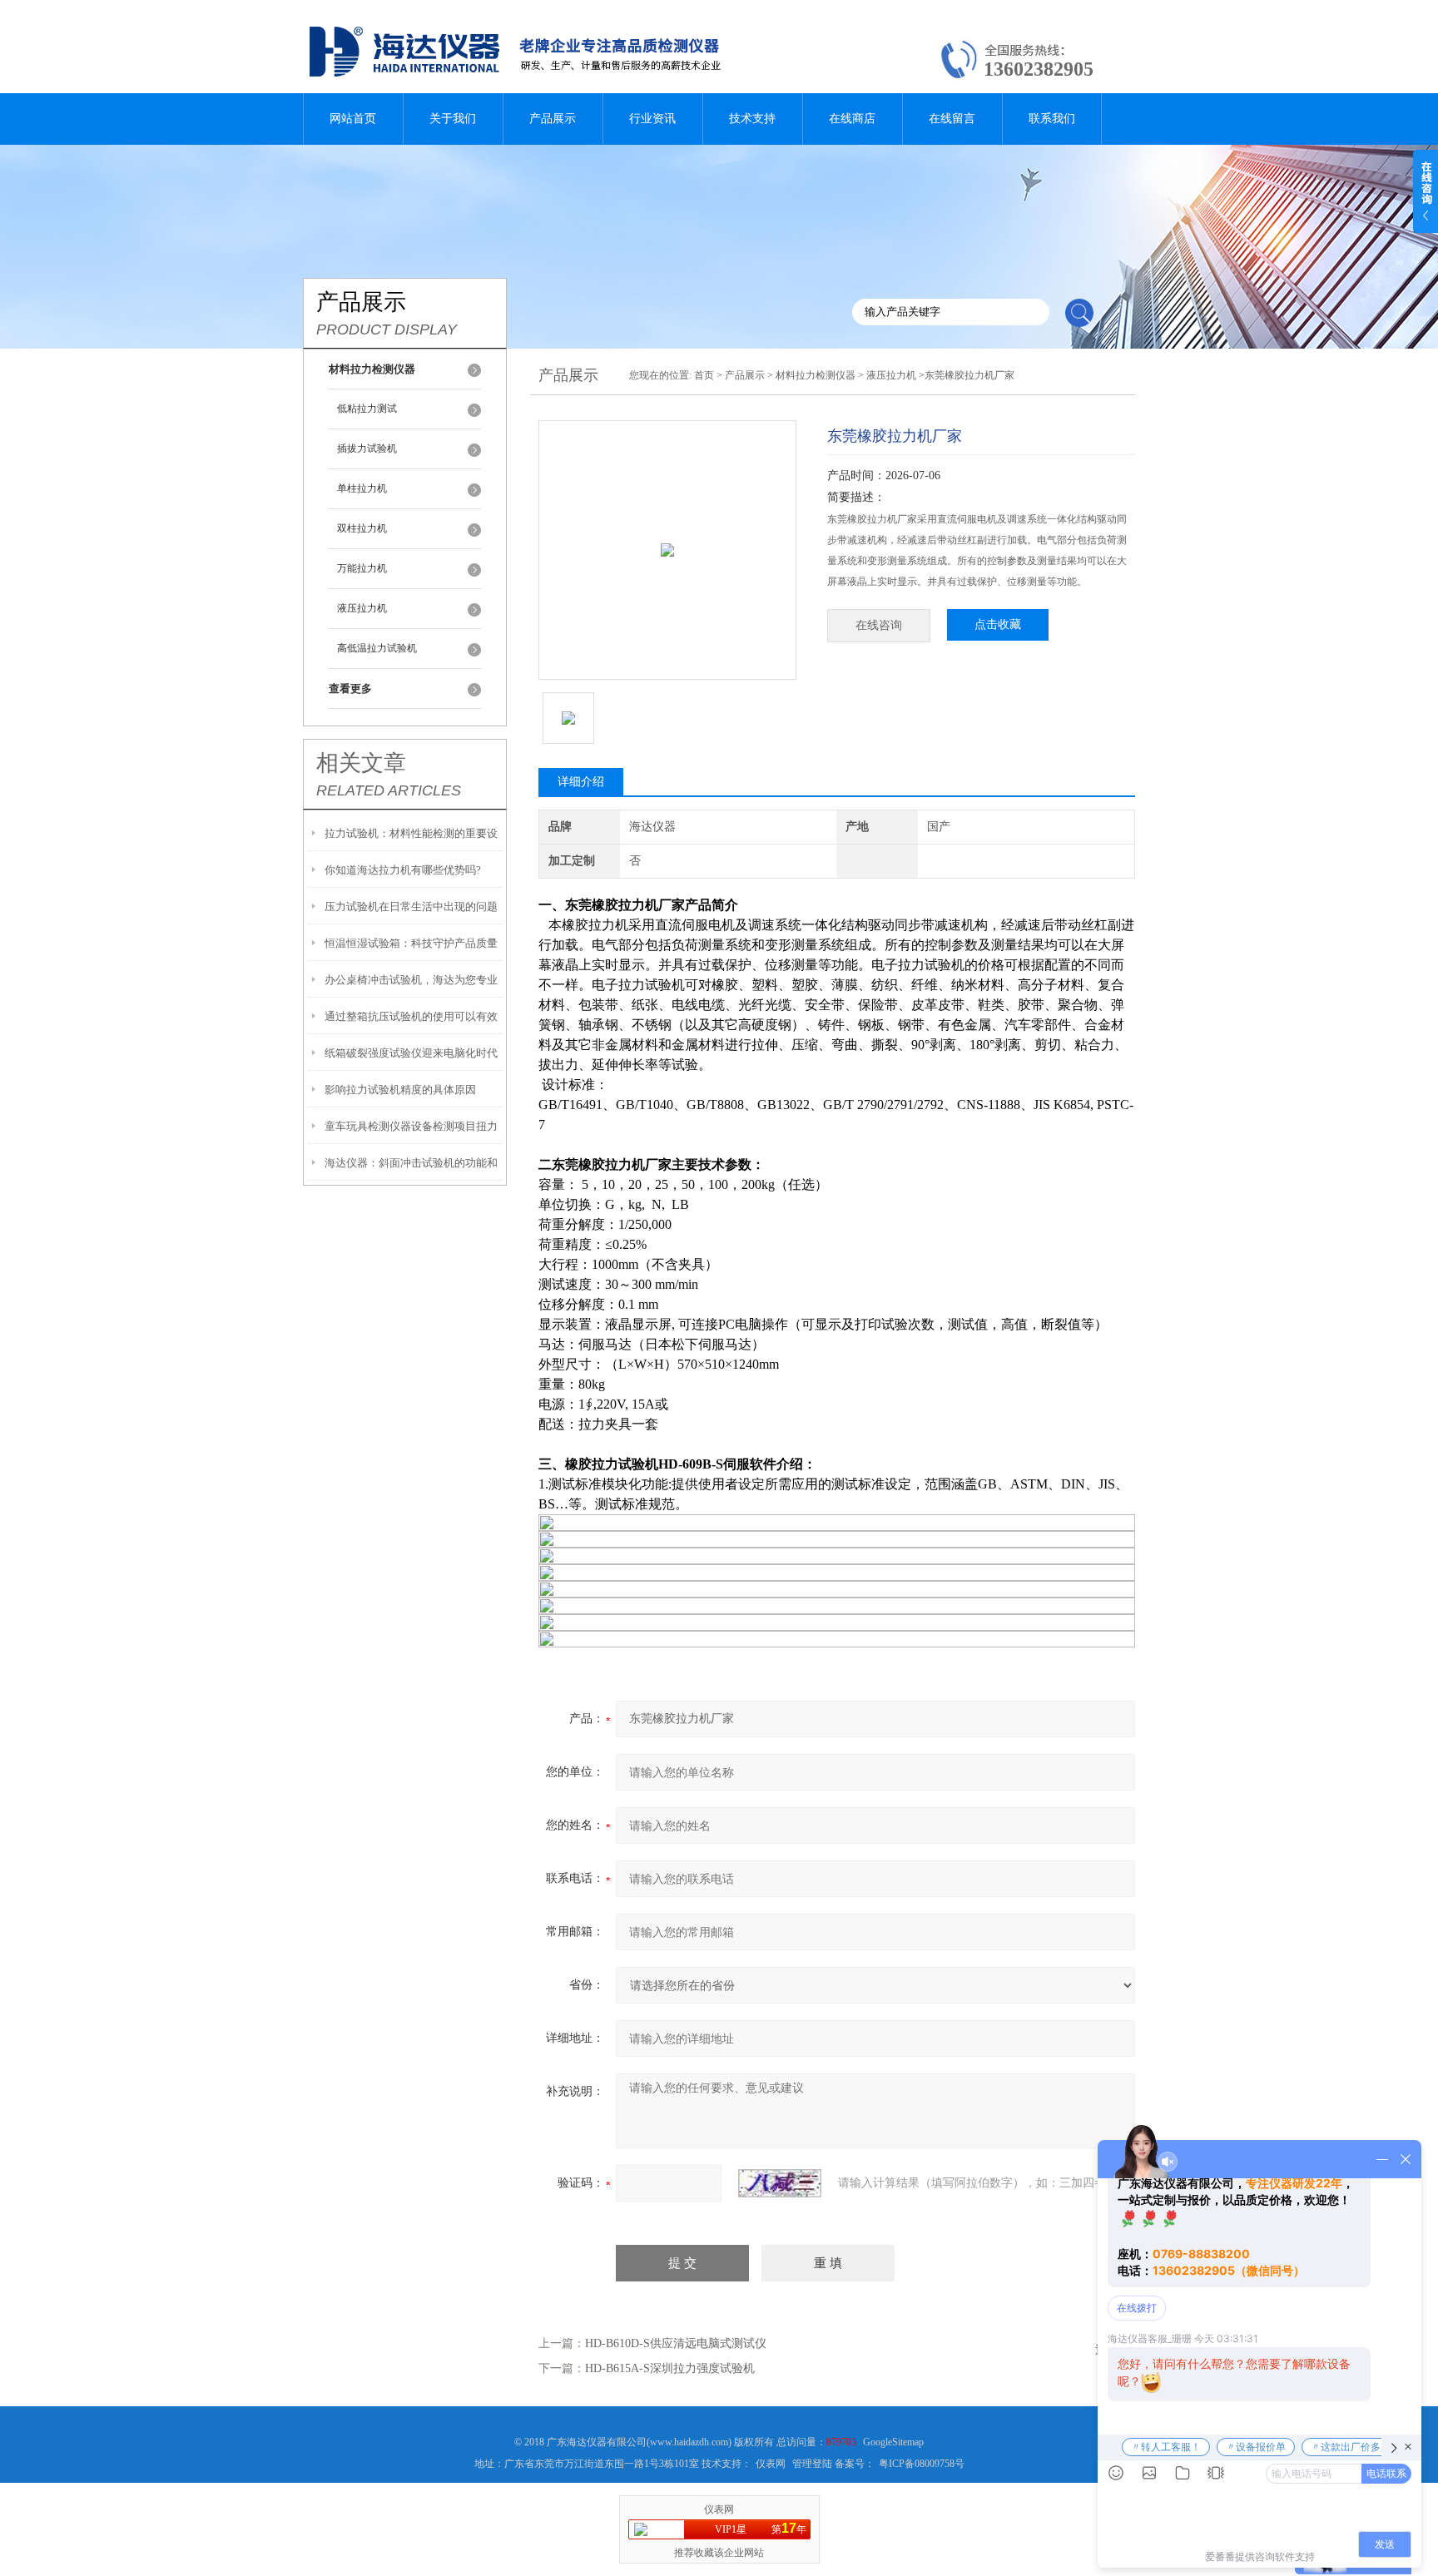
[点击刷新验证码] (780, 2183)
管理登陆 (812, 2464)
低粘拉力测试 (367, 409)
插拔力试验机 (367, 448)
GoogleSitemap (893, 2442)
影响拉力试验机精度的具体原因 (400, 1090)
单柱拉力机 (362, 488)
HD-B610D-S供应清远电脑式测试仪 (676, 2343)
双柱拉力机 (362, 528)
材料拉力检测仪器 (816, 375)
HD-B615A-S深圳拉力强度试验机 (670, 2368)
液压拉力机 (362, 608)
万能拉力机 (362, 568)
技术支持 (752, 119)
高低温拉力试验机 (377, 648)
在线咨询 (879, 625)
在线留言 (952, 119)
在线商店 (852, 119)
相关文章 (361, 763)
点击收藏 (998, 624)
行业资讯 (652, 119)
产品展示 (553, 119)
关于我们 (453, 119)
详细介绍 (581, 782)
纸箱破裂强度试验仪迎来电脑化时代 (411, 1053)
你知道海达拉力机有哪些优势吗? (403, 870)
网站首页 (353, 119)
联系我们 (1052, 119)
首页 (704, 375)
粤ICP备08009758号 (922, 2464)
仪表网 (771, 2464)
